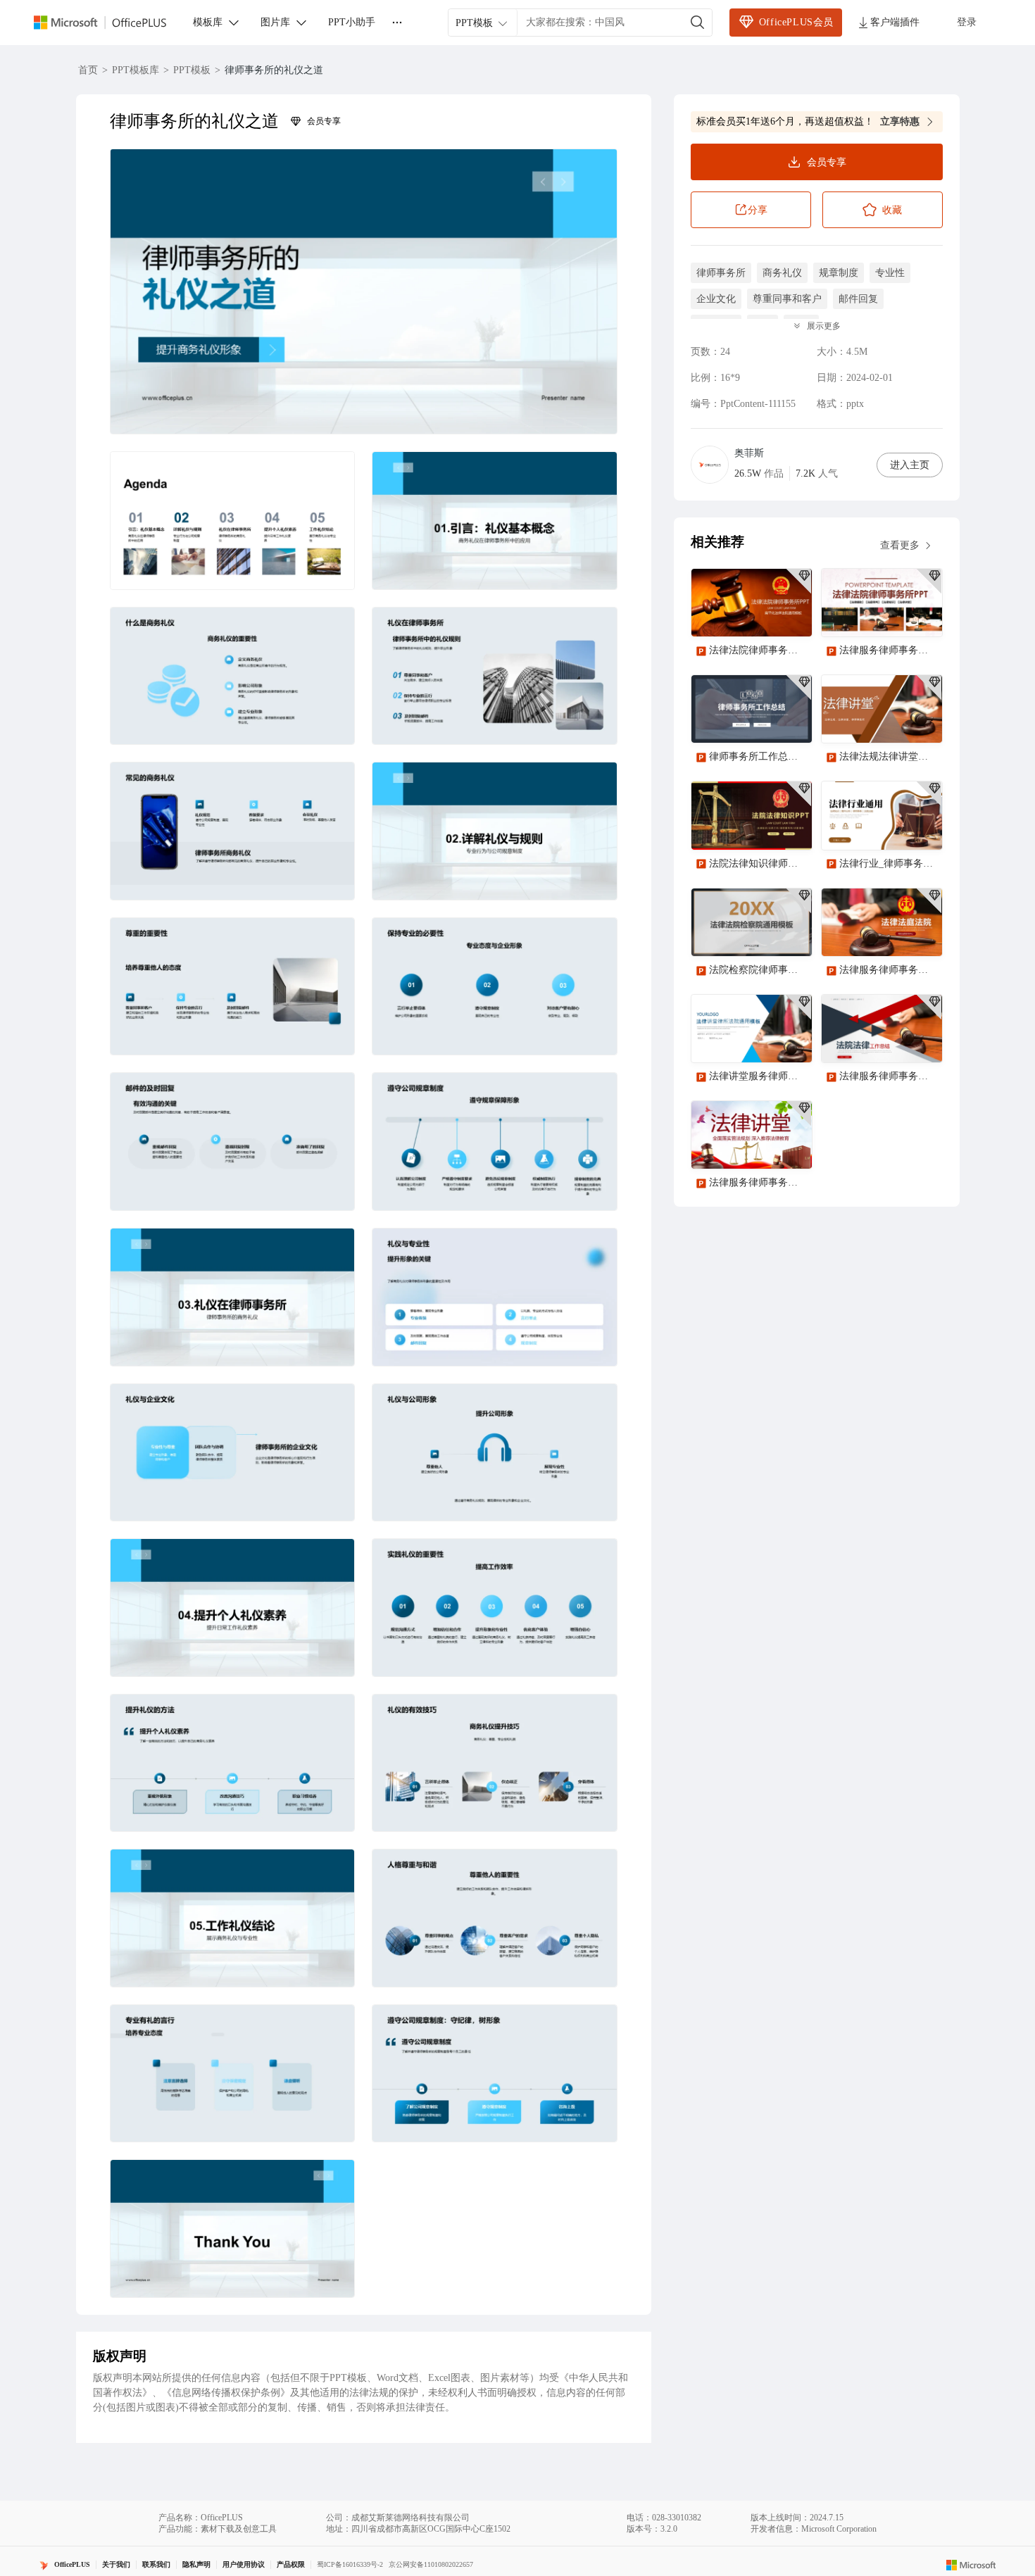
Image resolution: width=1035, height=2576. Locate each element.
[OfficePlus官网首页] (108, 23)
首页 (88, 70)
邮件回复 (858, 299)
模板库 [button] (208, 22)
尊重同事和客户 (787, 299)
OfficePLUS (72, 2564)
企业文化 (716, 299)
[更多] (397, 23)
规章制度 (839, 273)
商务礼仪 (782, 273)
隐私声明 (196, 2564)
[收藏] (755, 614)
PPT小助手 (352, 22)
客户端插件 (895, 22)
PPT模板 (192, 70)
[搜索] (698, 23)
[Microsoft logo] (971, 2565)
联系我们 (156, 2564)
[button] (364, 291)
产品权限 (291, 2564)
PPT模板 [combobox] (474, 23)
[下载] (789, 614)
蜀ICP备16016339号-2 (350, 2564)
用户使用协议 (244, 2564)
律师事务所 (721, 273)
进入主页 (910, 465)
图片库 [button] (275, 22)
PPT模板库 (136, 70)
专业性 (890, 273)
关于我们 (116, 2564)
